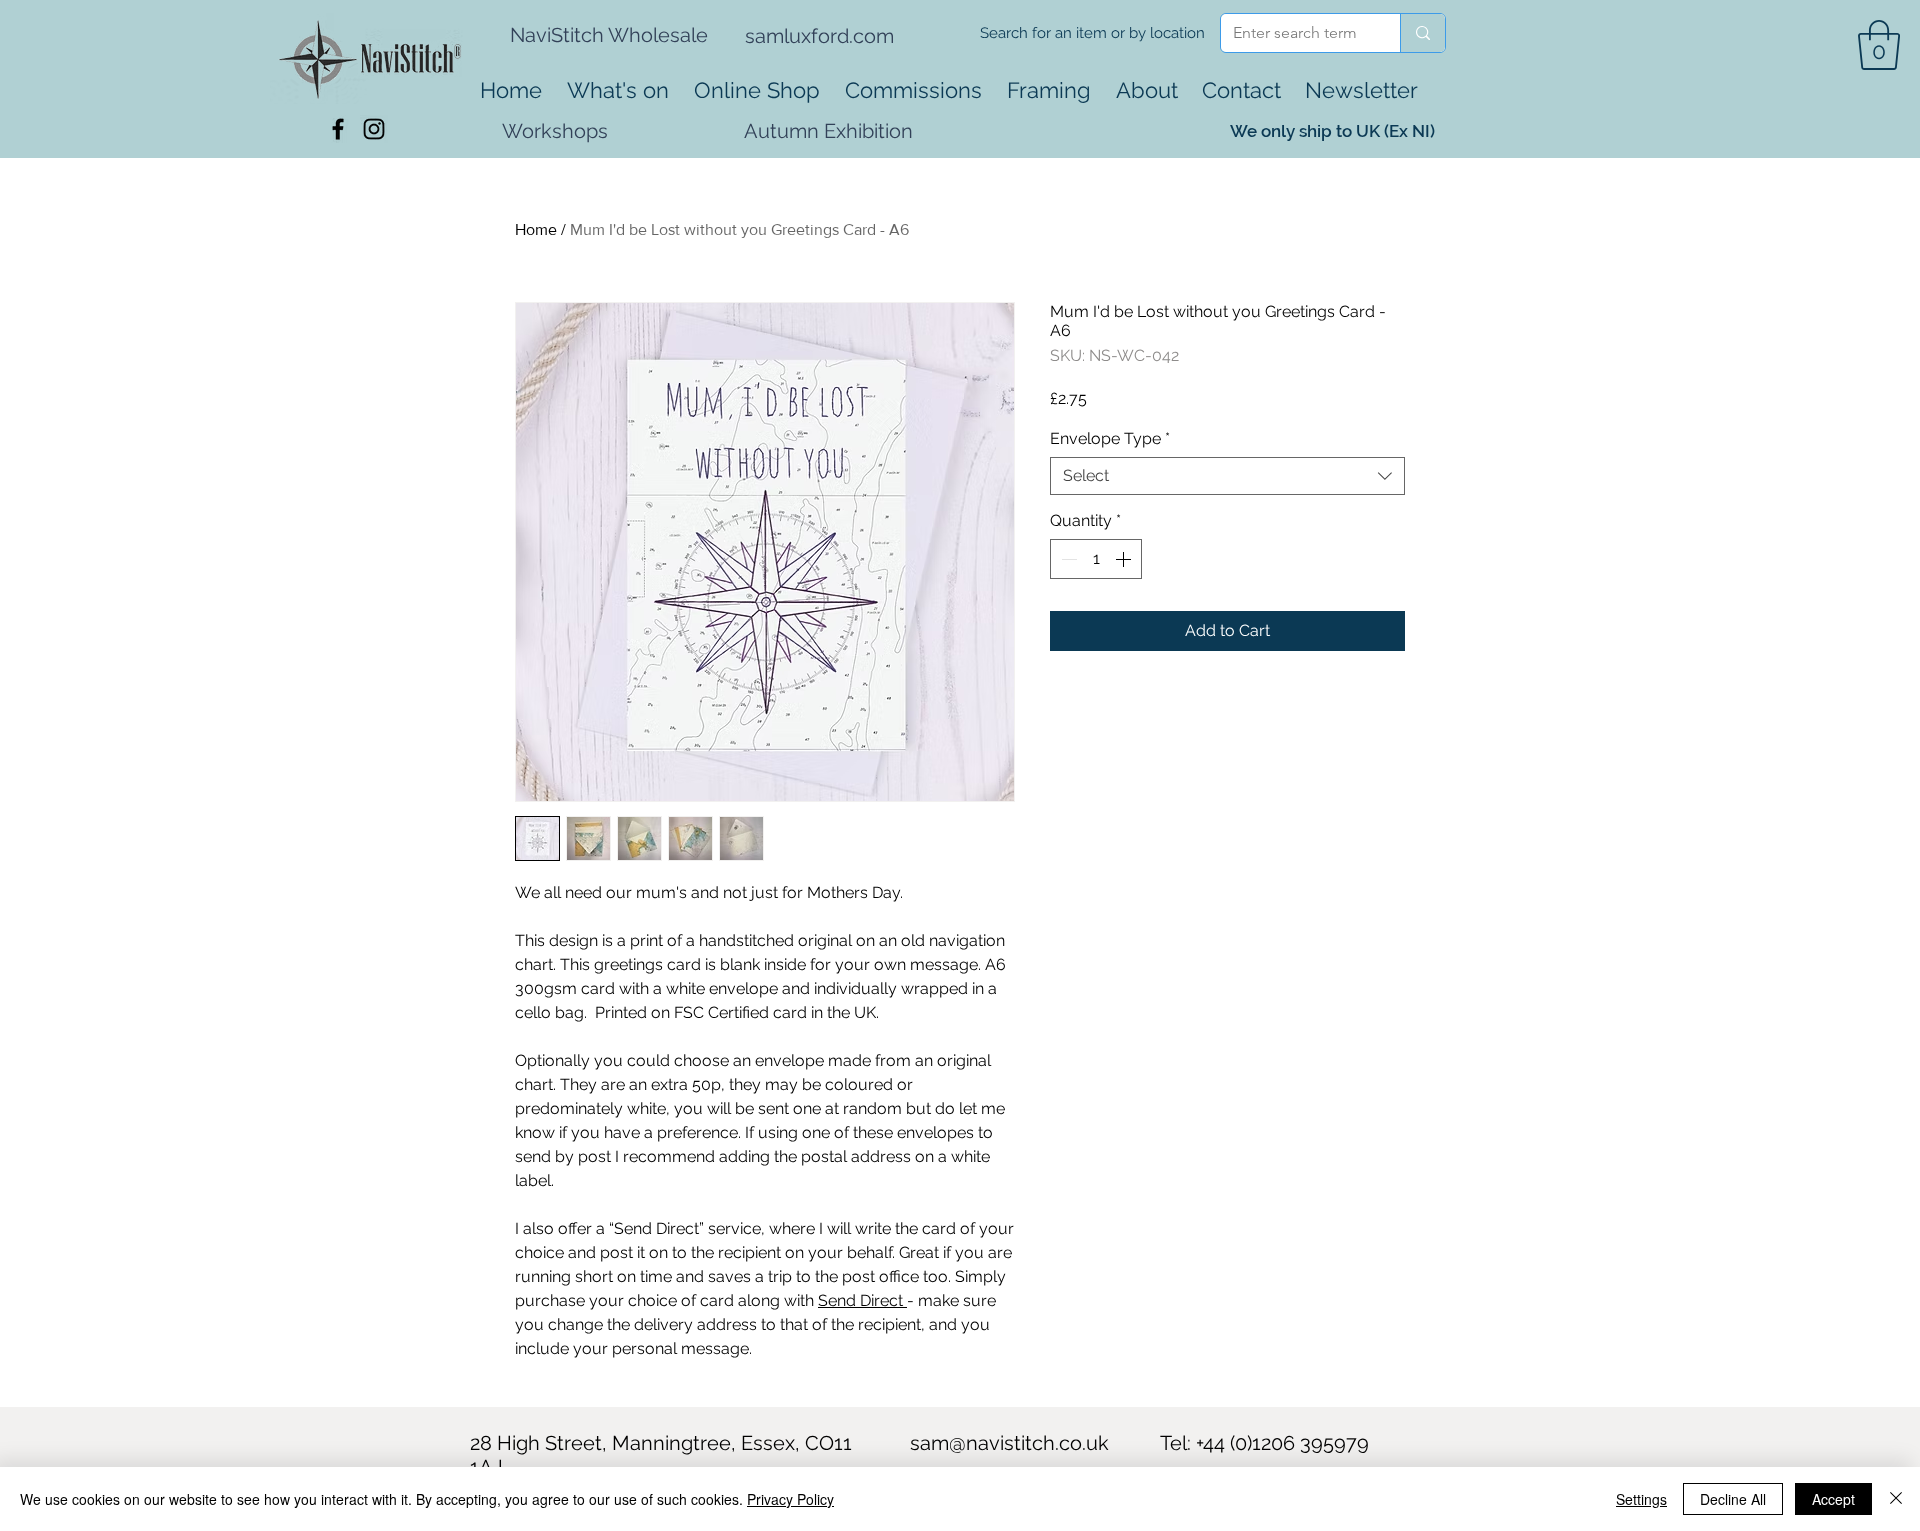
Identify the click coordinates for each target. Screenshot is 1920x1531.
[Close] (1896, 1499)
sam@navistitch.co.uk (1009, 1443)
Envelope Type (1110, 438)
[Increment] (1125, 559)
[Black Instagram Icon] (374, 129)
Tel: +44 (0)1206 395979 (1264, 1443)
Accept (1833, 1499)
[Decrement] (1067, 559)
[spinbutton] (1096, 559)
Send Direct (862, 1300)
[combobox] (1227, 476)
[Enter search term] (1422, 33)
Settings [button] (1641, 1499)
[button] (1879, 45)
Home (536, 229)
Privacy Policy (790, 1499)
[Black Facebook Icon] (338, 129)
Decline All (1733, 1499)
